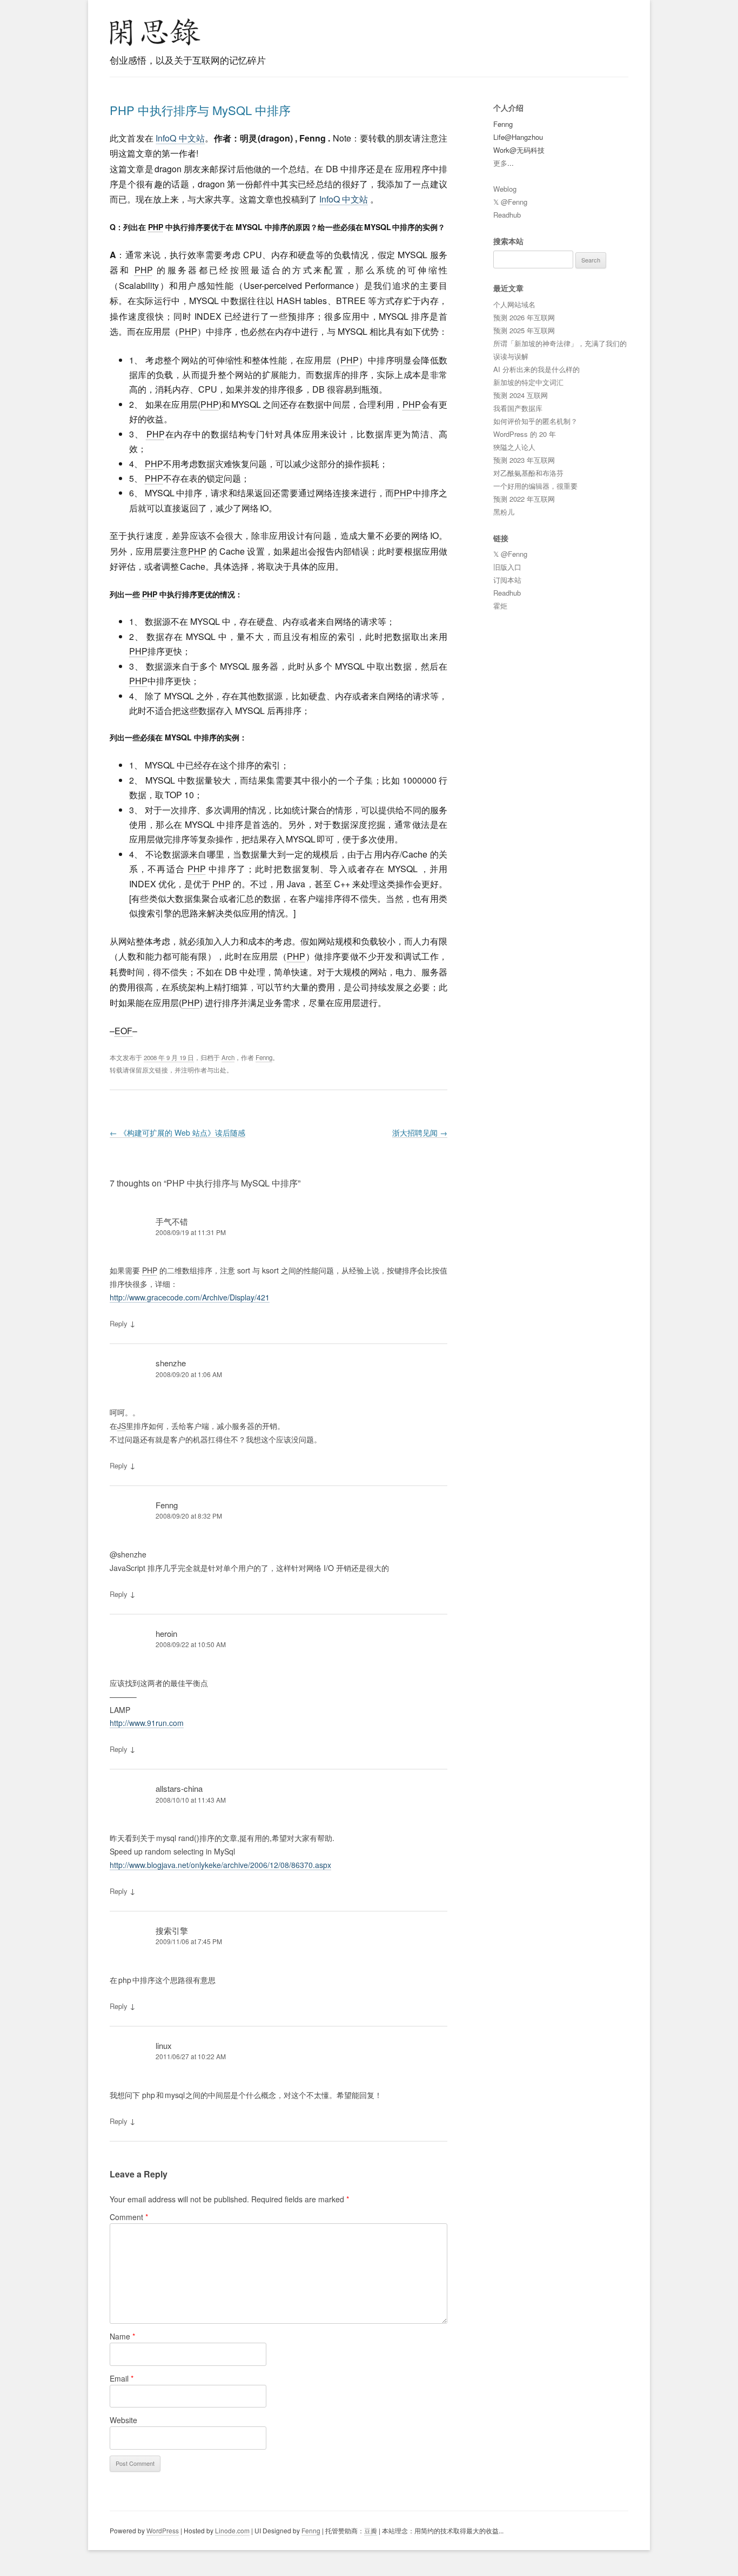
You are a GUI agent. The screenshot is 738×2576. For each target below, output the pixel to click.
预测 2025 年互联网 (524, 330)
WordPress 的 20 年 (525, 434)
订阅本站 (507, 580)
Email (122, 2378)
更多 (500, 163)
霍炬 (500, 606)
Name (122, 2336)
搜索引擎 (172, 1930)
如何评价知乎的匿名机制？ (535, 421)
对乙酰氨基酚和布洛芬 (528, 473)
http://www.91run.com (147, 1723)
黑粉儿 (504, 512)
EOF (123, 1031)
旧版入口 (507, 567)
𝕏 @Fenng (510, 202)
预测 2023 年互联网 (524, 460)
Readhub (507, 215)
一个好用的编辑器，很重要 (535, 486)
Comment (129, 2217)
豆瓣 (371, 2530)
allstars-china (179, 1788)
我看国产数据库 (518, 408)
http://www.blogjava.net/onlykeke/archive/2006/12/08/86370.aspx (220, 1865)
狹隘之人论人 (514, 447)
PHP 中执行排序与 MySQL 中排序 (200, 110)
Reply (119, 1323)
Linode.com (232, 2530)
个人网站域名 (514, 304)
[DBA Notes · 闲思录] (155, 32)
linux (164, 2045)
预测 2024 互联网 (521, 395)
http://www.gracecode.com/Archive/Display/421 (190, 1297)
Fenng (264, 1057)
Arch (228, 1057)
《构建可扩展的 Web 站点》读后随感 (177, 1132)
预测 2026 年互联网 (524, 317)
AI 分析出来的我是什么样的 (536, 369)
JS (122, 1426)
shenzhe (171, 1363)
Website (123, 2420)
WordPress (163, 2530)
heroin (166, 1633)
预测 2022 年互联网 (524, 499)
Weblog (505, 189)
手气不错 (172, 1221)
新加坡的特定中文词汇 (528, 382)
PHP (156, 227)
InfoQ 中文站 (180, 138)
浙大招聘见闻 (420, 1132)
